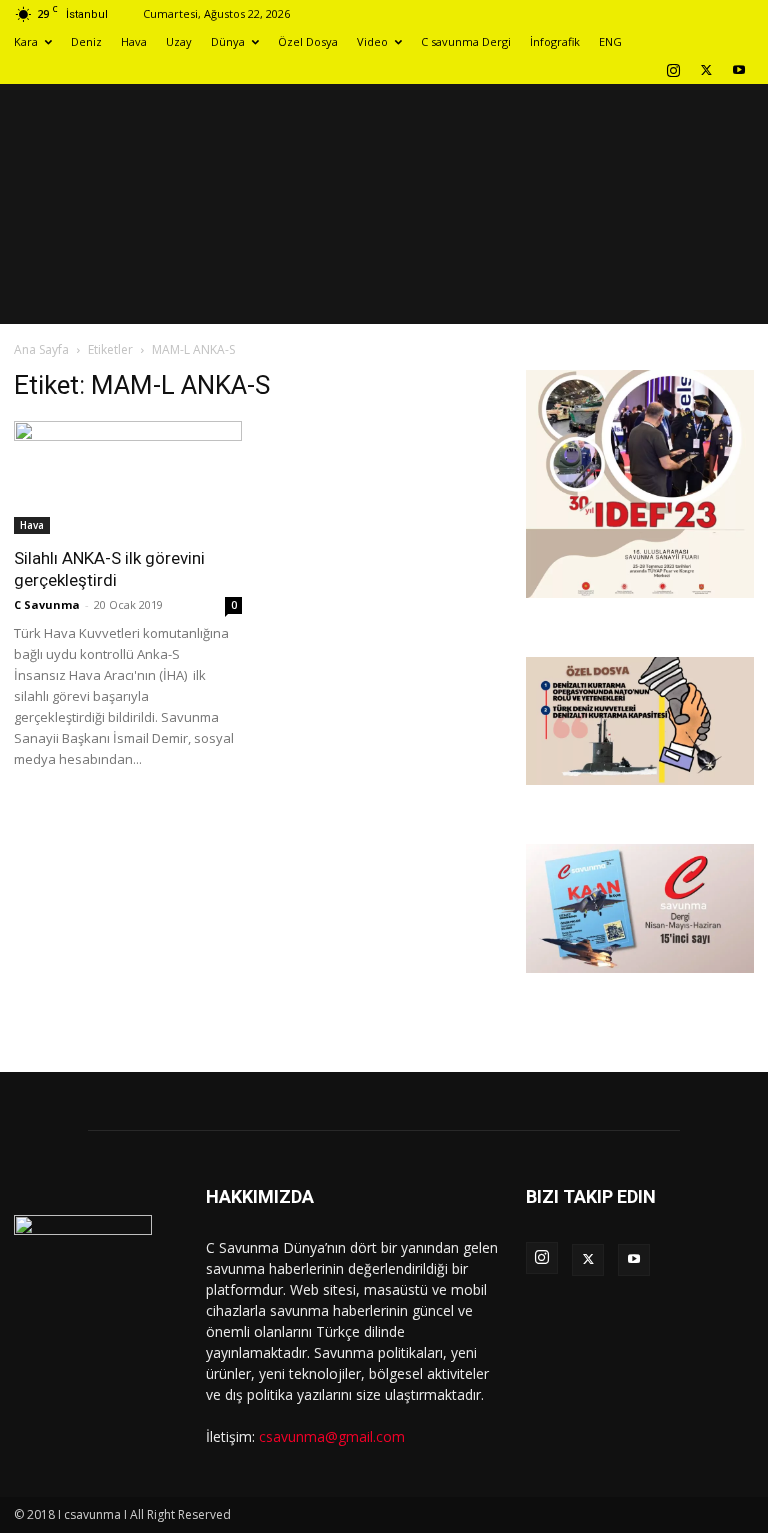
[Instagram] (673, 70)
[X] (706, 70)
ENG (610, 41)
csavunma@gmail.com (332, 1436)
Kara (26, 41)
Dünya (228, 41)
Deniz (86, 41)
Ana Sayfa (41, 349)
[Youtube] (739, 70)
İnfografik (555, 41)
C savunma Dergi (466, 41)
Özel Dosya (308, 41)
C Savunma (47, 604)
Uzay (179, 41)
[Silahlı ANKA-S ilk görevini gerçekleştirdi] (128, 477)
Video (372, 41)
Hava (134, 41)
